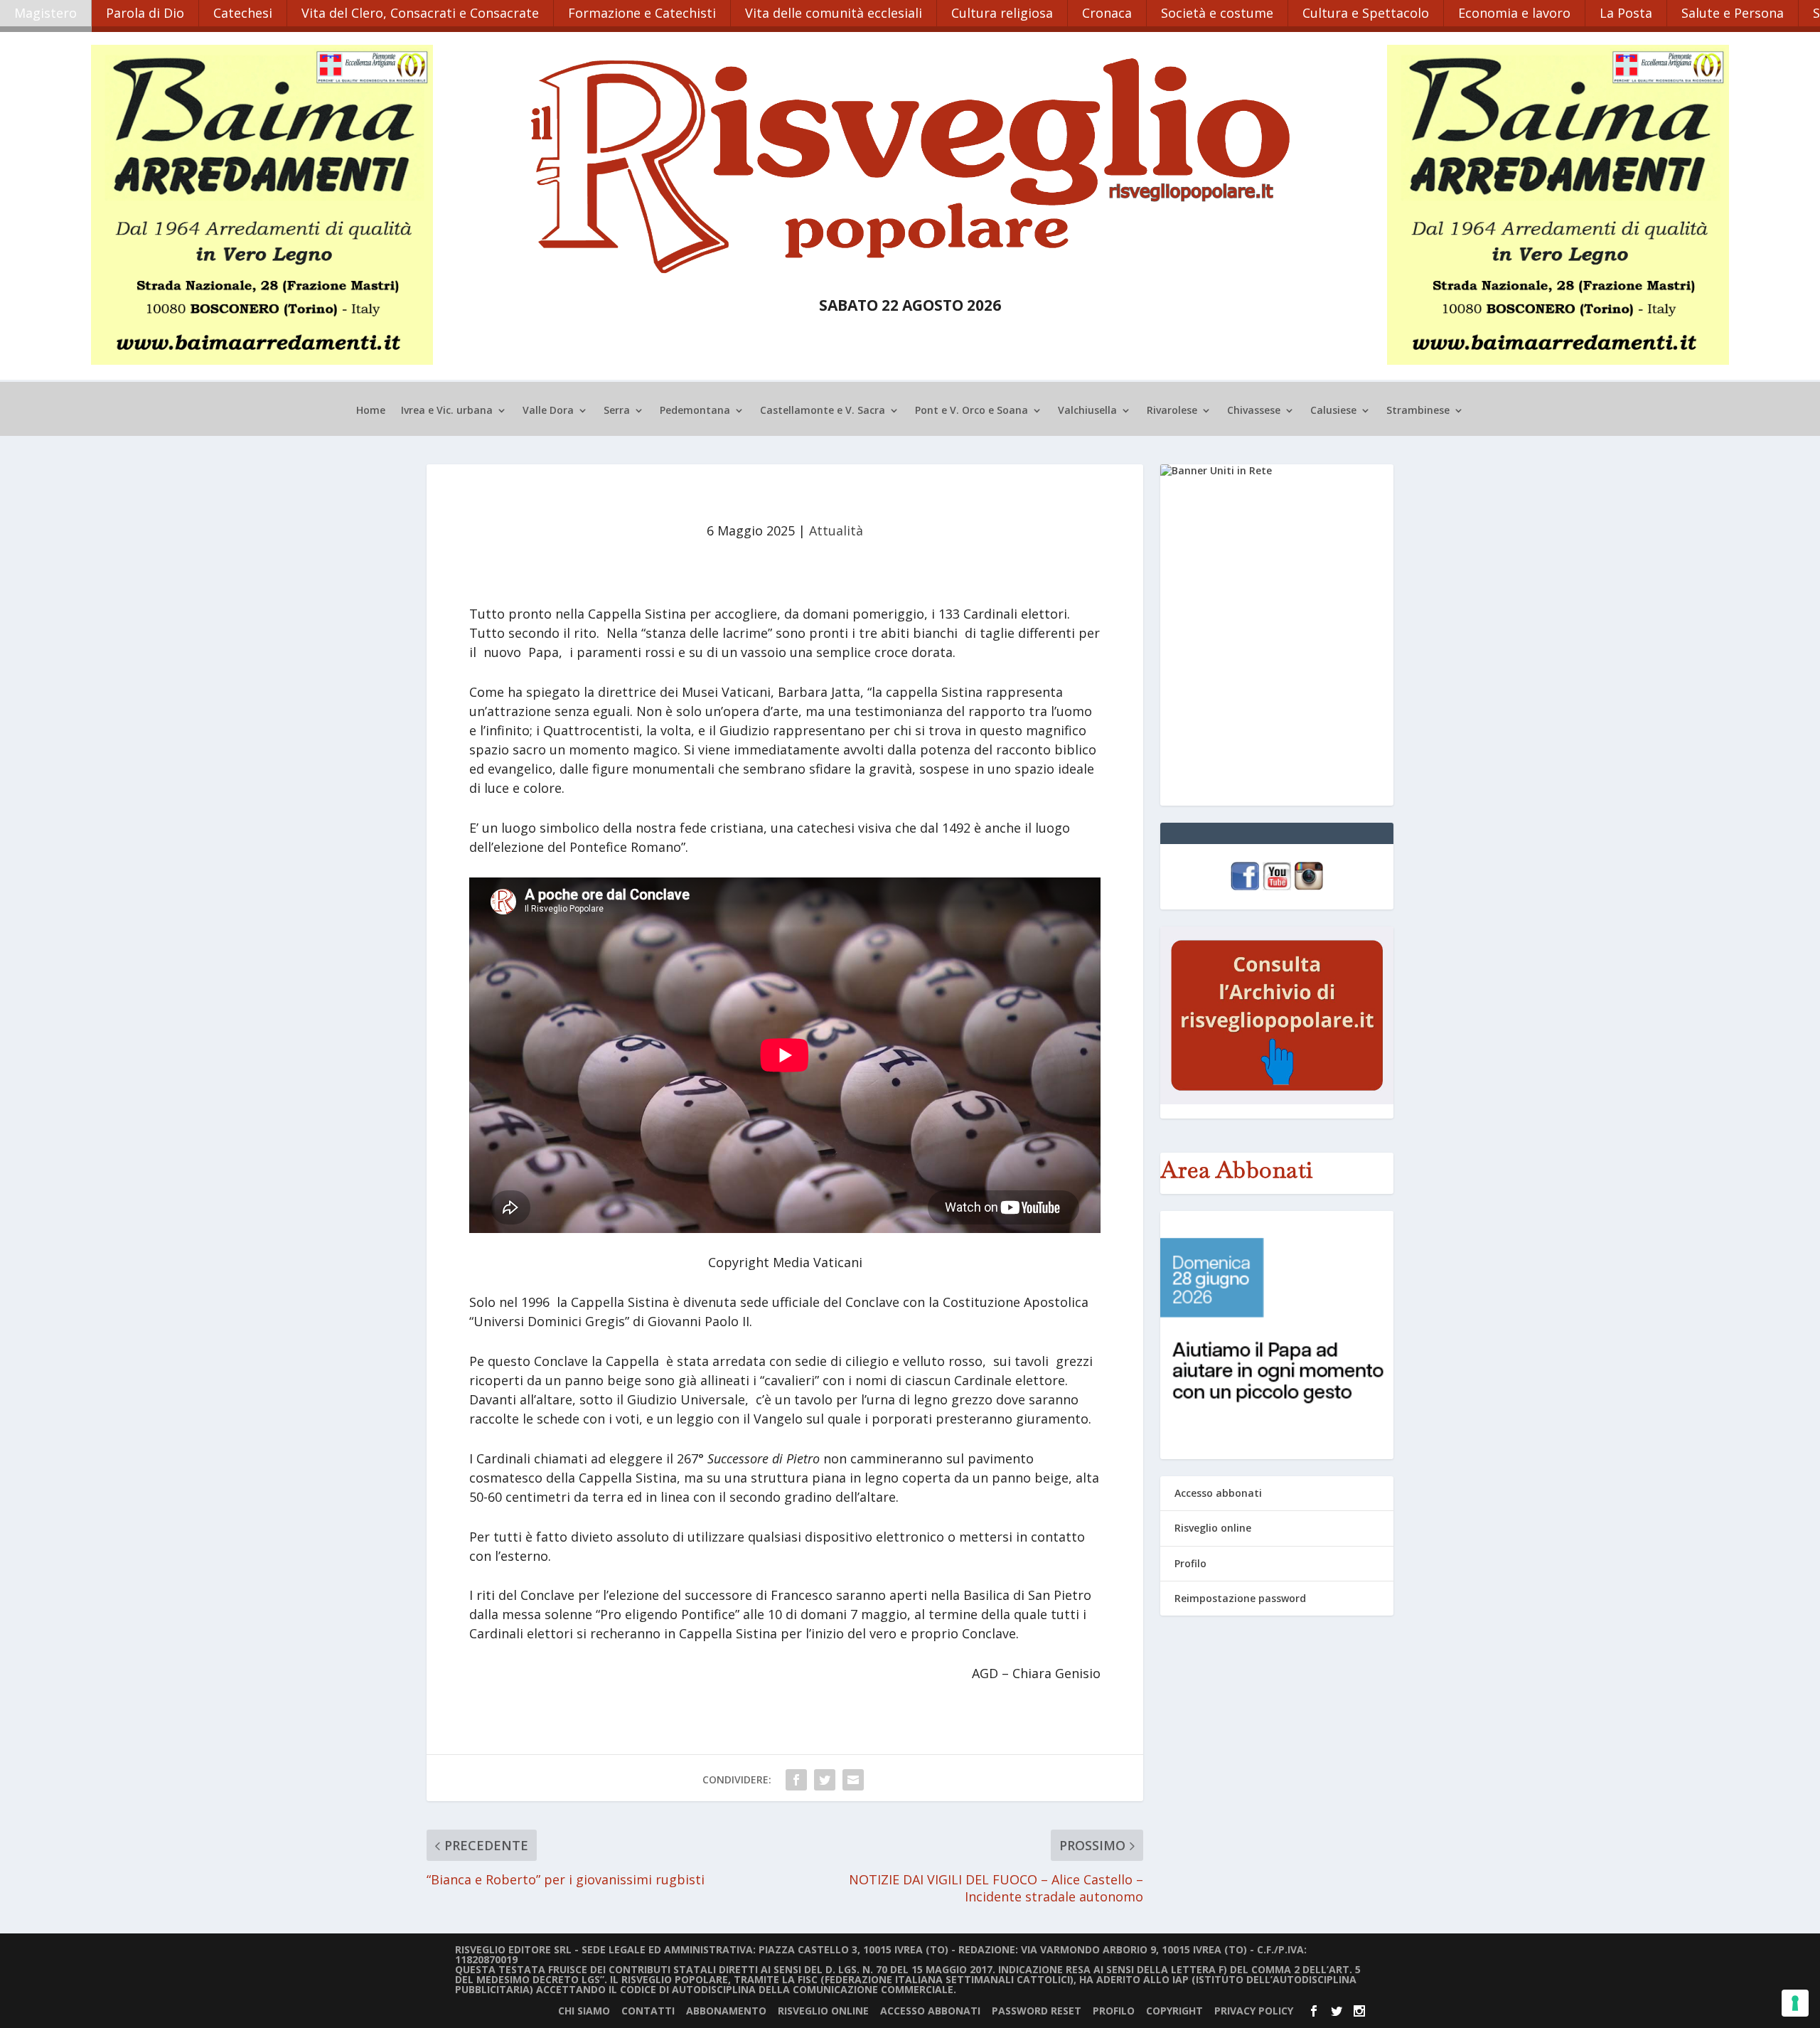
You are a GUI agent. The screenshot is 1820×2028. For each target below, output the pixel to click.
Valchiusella (1087, 411)
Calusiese (1333, 411)
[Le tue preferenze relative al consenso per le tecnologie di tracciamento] (1795, 2003)
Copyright (1174, 2011)
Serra (617, 411)
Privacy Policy (1254, 2011)
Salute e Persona (1733, 13)
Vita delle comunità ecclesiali (834, 13)
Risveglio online (1213, 1528)
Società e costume (1217, 13)
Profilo (1190, 1563)
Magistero (45, 13)
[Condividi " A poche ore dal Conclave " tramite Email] (853, 1780)
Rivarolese (1172, 411)
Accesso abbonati (1218, 1493)
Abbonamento (726, 2011)
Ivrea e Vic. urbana (447, 411)
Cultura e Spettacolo (1366, 13)
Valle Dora (548, 411)
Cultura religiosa (1002, 13)
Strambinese (1418, 411)
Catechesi (243, 13)
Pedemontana (695, 411)
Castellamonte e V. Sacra (823, 411)
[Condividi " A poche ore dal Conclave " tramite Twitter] (825, 1780)
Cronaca (1107, 13)
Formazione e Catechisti (642, 13)
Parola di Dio (145, 13)
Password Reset (1037, 2011)
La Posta (1626, 13)
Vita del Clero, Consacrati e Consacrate (420, 13)
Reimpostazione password (1240, 1598)
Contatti (648, 2011)
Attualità (836, 530)
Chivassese (1254, 411)
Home (371, 411)
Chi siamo (584, 2011)
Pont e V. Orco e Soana (971, 411)
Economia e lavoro (1514, 13)
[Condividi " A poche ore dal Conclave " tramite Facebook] (796, 1780)
